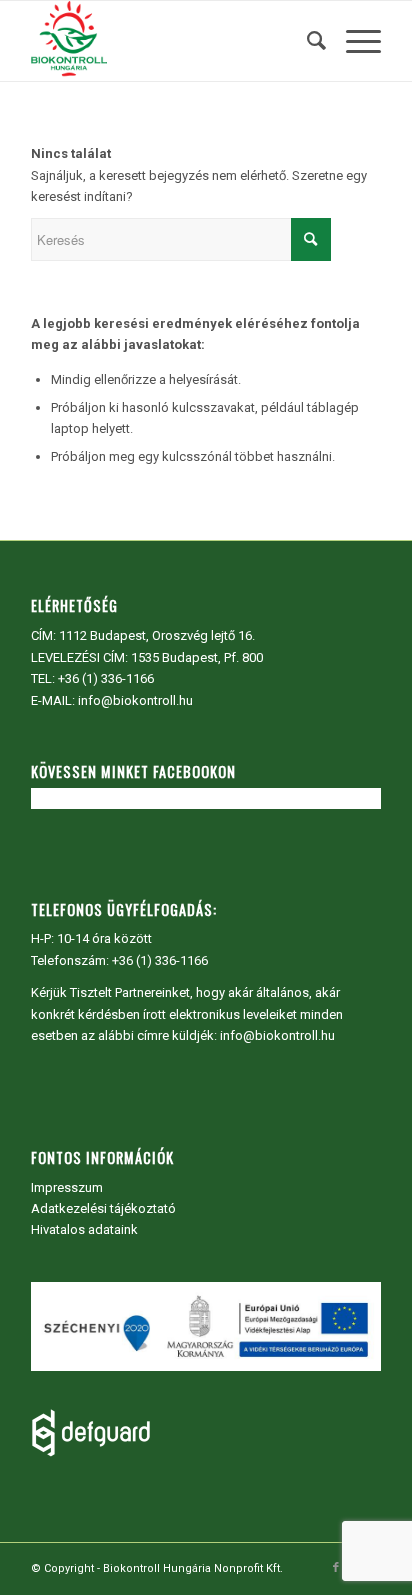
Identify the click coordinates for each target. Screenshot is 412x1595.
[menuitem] (306, 41)
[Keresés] (306, 41)
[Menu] (353, 41)
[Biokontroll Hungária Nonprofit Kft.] (171, 41)
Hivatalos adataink (84, 1229)
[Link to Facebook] (336, 1568)
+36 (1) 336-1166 (106, 678)
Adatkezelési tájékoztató (103, 1208)
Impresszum (67, 1187)
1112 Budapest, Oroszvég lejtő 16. (157, 635)
